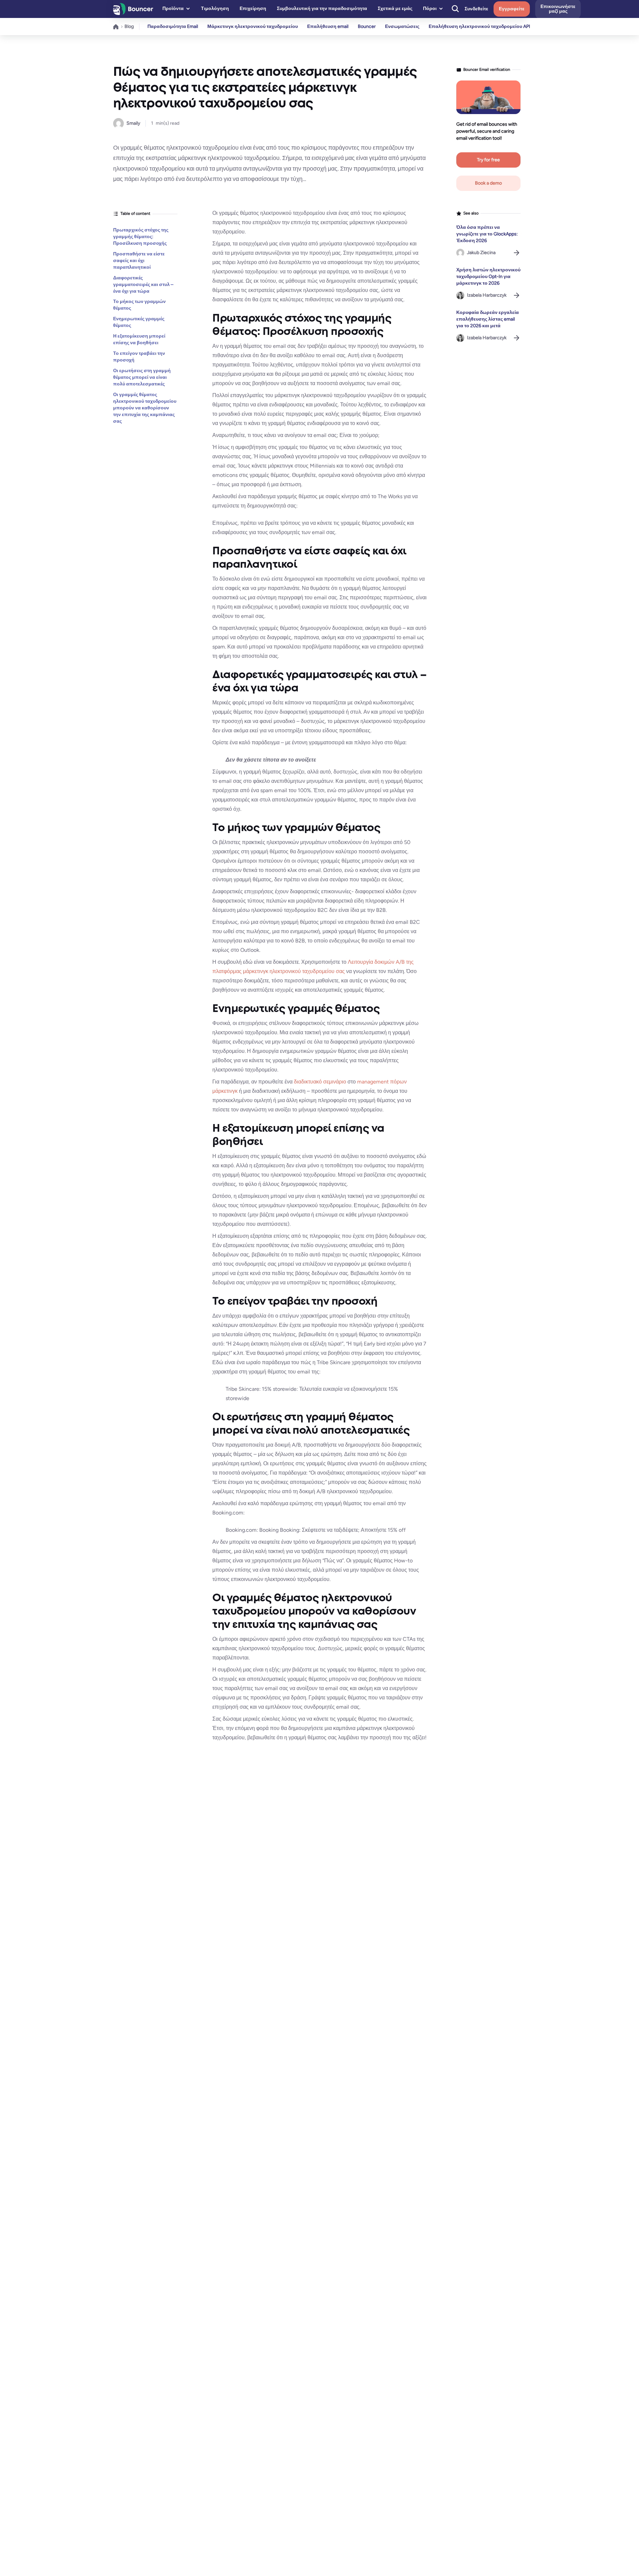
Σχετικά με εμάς (395, 8)
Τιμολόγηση (215, 8)
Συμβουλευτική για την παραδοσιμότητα (322, 8)
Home (116, 27)
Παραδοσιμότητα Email (173, 26)
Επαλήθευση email (328, 26)
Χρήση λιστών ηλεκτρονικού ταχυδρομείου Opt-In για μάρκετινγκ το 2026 (488, 277)
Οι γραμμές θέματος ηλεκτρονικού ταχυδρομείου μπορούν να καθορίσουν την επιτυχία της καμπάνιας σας (145, 408)
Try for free (488, 160)
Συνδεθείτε (476, 9)
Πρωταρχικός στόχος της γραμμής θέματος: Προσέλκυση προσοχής (141, 237)
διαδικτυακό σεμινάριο (321, 1082)
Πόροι (430, 8)
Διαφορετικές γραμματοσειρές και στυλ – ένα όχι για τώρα (143, 284)
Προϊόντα (173, 8)
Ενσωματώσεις (402, 26)
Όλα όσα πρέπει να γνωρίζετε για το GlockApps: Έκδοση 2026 (487, 234)
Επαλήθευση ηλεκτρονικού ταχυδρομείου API (479, 26)
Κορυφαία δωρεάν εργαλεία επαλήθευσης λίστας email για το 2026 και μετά (488, 319)
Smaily (133, 123)
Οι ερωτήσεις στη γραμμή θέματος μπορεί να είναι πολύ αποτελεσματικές (142, 377)
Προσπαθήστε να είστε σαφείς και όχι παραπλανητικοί (139, 260)
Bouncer (367, 26)
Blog (129, 26)
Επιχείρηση (253, 8)
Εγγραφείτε (512, 9)
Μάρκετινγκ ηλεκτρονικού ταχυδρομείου (253, 26)
